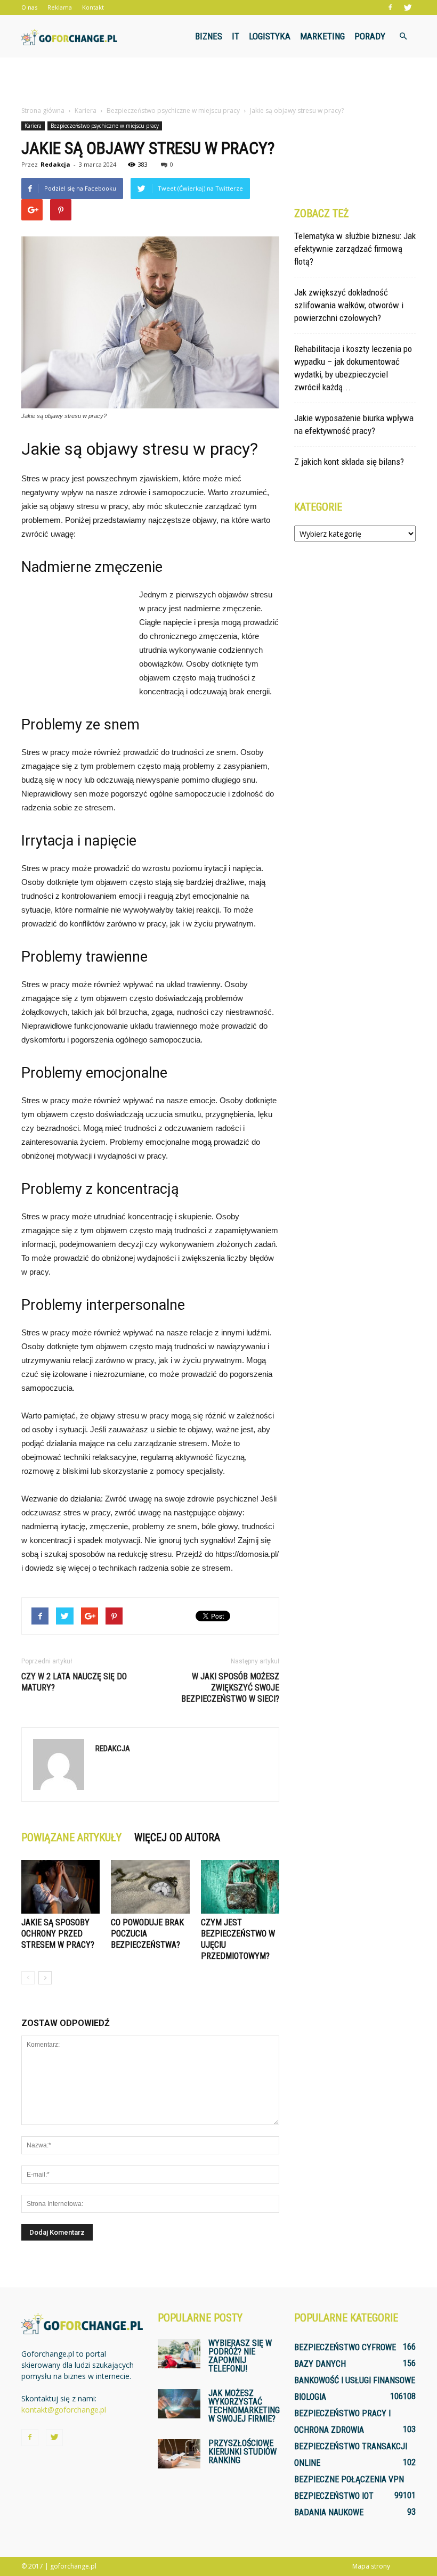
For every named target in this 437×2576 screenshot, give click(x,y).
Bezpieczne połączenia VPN (349, 2479)
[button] (403, 36)
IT (236, 36)
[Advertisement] (218, 81)
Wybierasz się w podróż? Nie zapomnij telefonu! (240, 2356)
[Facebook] (390, 7)
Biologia (310, 2397)
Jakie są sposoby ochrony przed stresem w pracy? (58, 1934)
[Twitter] (408, 7)
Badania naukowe (329, 2512)
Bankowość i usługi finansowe (355, 2380)
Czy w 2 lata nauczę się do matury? (74, 1682)
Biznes (209, 36)
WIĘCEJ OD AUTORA (177, 1837)
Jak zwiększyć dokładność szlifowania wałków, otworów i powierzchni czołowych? (349, 305)
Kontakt (93, 7)
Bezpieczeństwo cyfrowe (345, 2347)
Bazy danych (320, 2364)
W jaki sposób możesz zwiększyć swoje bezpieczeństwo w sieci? (230, 1688)
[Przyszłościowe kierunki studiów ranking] (179, 2454)
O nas (29, 7)
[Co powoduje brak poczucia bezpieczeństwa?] (150, 1887)
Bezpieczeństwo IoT (334, 2496)
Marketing (322, 36)
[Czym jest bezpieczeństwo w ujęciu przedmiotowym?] (240, 1887)
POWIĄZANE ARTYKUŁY (71, 1837)
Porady (370, 36)
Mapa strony (371, 2566)
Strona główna (43, 110)
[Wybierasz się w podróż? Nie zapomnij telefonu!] (179, 2354)
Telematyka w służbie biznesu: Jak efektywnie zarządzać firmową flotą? (355, 249)
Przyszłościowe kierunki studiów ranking (242, 2452)
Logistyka (270, 36)
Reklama (60, 7)
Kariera (33, 126)
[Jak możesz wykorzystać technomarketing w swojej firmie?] (179, 2404)
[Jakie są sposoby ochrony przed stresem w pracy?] (60, 1887)
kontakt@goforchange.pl (64, 2410)
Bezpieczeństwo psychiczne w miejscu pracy (105, 126)
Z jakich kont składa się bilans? (349, 462)
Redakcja (55, 164)
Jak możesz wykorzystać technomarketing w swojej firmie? (244, 2406)
